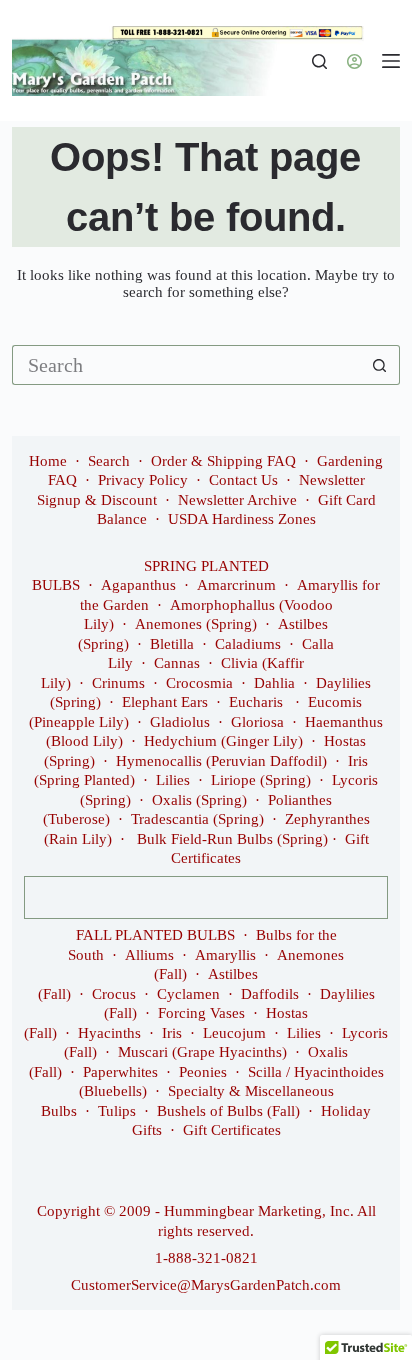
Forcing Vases (201, 1013)
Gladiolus (180, 722)
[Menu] (391, 61)
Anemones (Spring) (196, 624)
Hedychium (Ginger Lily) (223, 741)
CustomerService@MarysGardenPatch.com (206, 1285)
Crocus (114, 994)
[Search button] (380, 365)
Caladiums (248, 644)
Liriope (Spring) (261, 780)
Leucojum (234, 1033)
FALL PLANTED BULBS (155, 935)
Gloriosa (257, 722)
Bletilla (172, 644)
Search (109, 461)
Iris (172, 1033)
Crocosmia (199, 683)
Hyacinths (109, 1033)
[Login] (354, 61)
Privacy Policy (143, 480)
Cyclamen (188, 994)
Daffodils (270, 994)
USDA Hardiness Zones (242, 519)
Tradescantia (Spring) (197, 819)
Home (48, 461)
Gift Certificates (232, 1130)
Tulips (117, 1111)
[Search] (319, 61)
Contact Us (243, 480)
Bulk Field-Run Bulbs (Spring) (232, 839)
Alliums (149, 955)
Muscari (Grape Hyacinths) (202, 1052)
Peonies (203, 1072)
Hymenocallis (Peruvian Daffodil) (221, 761)
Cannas (177, 663)
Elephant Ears (165, 702)
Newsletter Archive (237, 500)
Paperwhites (120, 1072)
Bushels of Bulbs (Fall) (228, 1111)
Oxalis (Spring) (199, 800)
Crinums (118, 683)
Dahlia (274, 683)
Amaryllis (225, 955)
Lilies (173, 780)
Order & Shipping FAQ (223, 461)
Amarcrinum (236, 585)
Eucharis (258, 702)
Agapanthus (138, 585)
